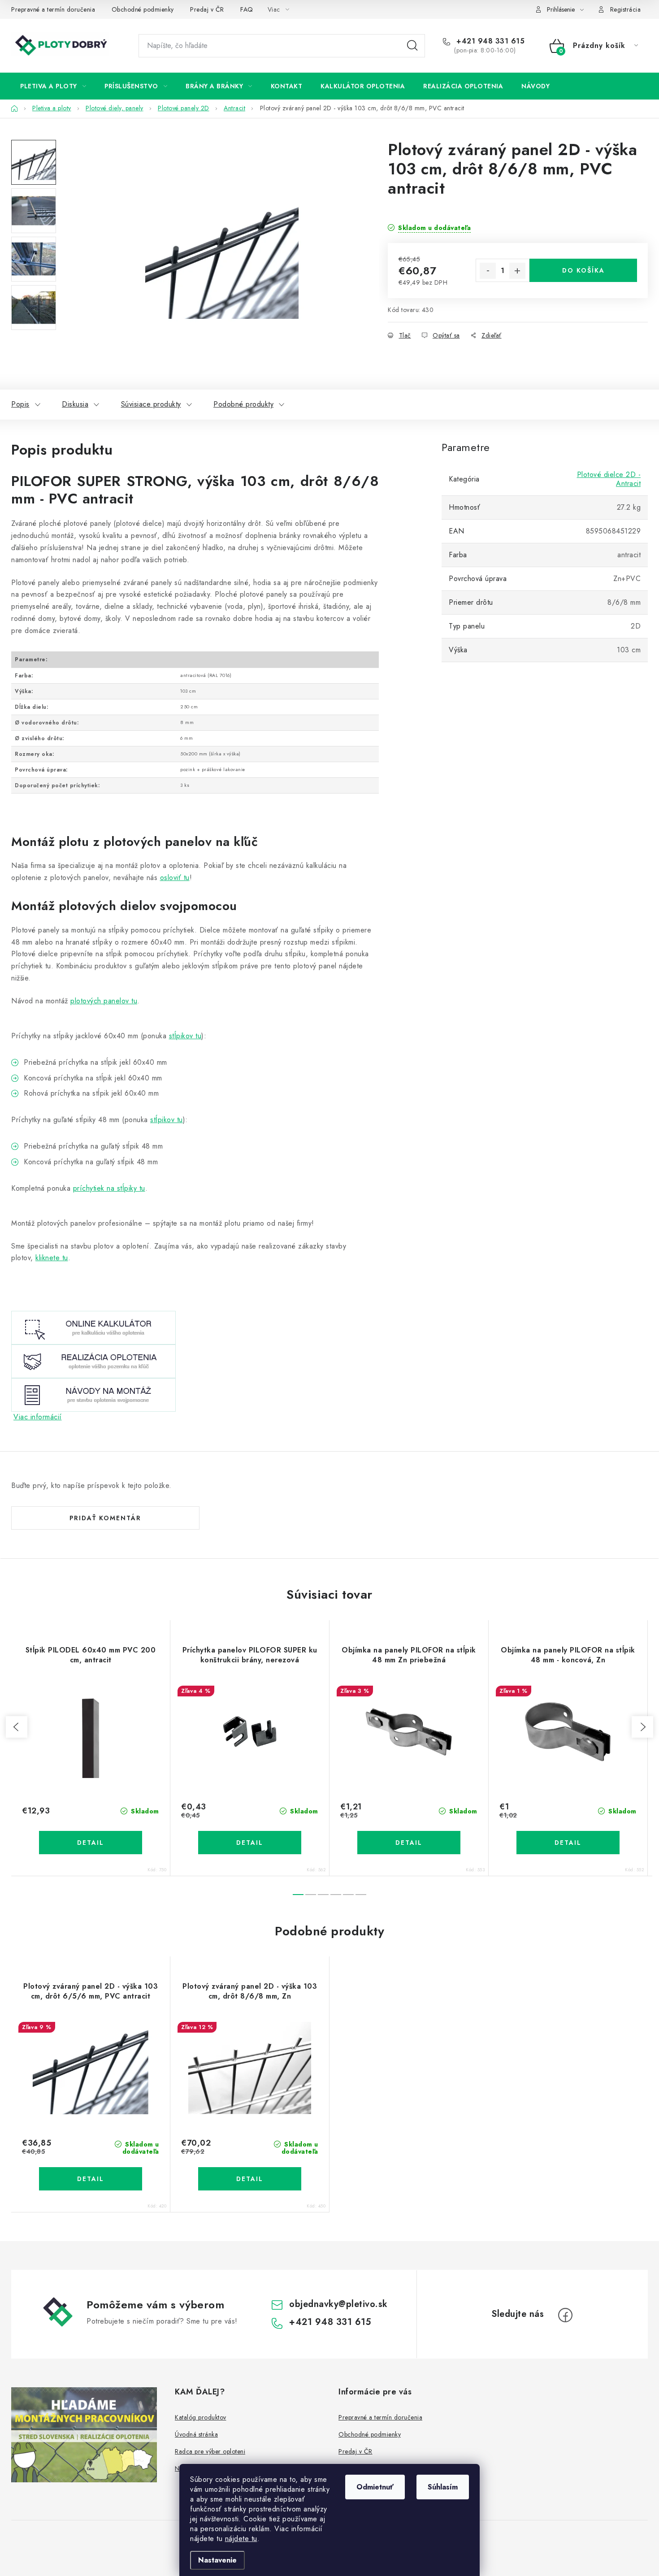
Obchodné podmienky (143, 9)
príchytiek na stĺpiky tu (109, 1188)
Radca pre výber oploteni (210, 2451)
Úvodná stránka (196, 2434)
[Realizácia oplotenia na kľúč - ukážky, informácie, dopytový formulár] (93, 1361)
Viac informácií (38, 1417)
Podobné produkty (243, 404)
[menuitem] (53, 86)
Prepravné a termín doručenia (53, 9)
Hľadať (412, 46)
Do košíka (583, 270)
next (642, 1727)
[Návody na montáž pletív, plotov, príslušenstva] (93, 1394)
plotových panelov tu (104, 1001)
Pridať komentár (105, 1518)
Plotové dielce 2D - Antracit (609, 479)
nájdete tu (241, 2539)
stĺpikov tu (185, 1036)
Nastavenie (217, 2560)
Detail (91, 1843)
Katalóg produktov (201, 2417)
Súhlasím (443, 2487)
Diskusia (75, 404)
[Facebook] (565, 2315)
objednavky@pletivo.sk (338, 2304)
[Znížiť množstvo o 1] (488, 271)
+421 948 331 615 (489, 41)
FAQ (247, 9)
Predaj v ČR (207, 9)
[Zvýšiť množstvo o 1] (517, 271)
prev (17, 1727)
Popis (20, 404)
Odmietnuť (375, 2487)
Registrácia (626, 9)
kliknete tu (52, 1258)
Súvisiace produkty (151, 404)
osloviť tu (175, 878)
